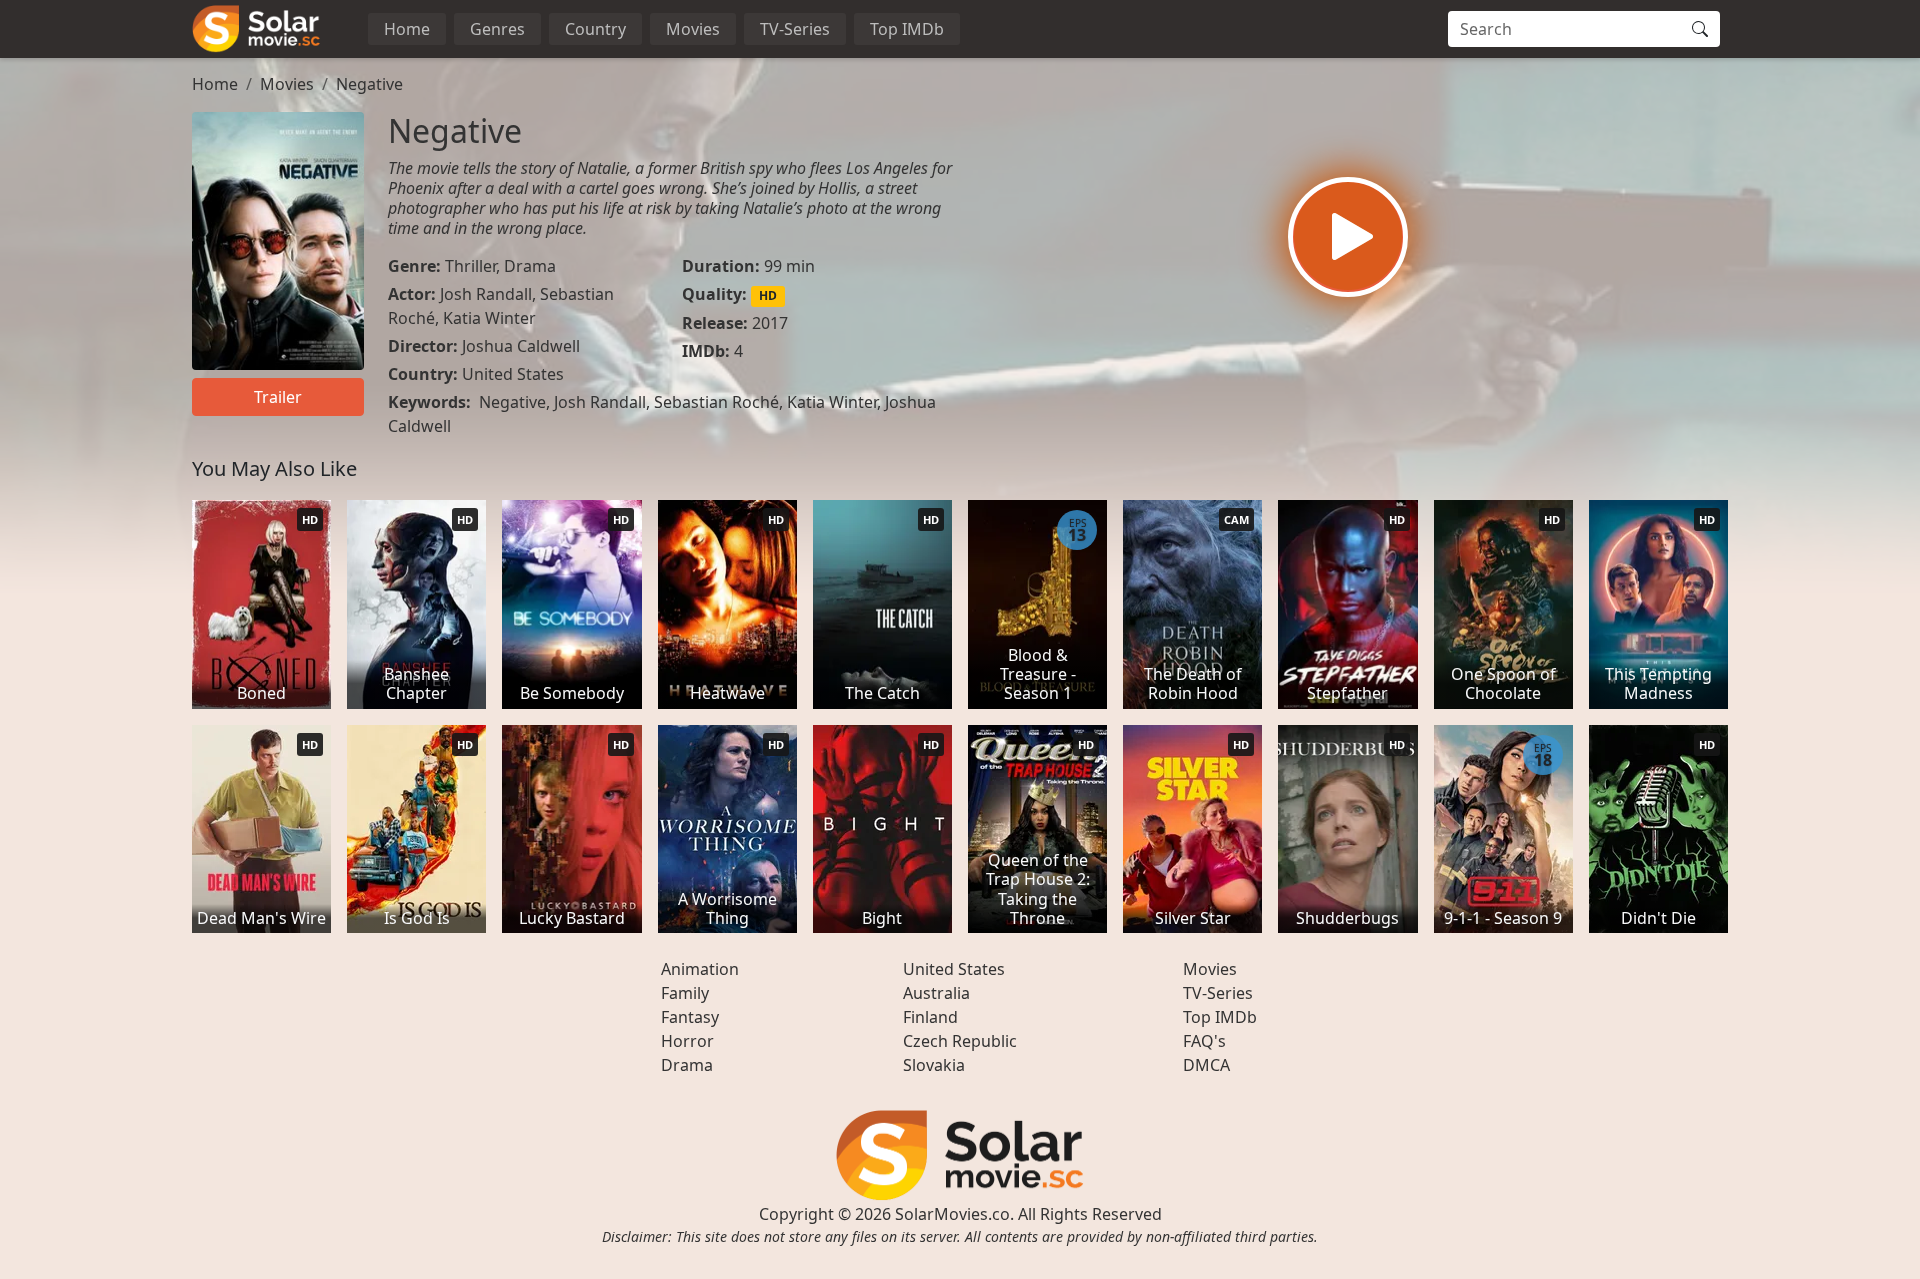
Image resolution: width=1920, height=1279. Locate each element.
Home (407, 29)
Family (685, 993)
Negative (369, 84)
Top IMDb (907, 29)
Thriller (470, 266)
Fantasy (690, 1017)
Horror (687, 1041)
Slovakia (934, 1065)
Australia (936, 993)
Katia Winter (489, 318)
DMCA (1206, 1065)
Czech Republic (960, 1041)
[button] (1348, 237)
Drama (530, 266)
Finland (930, 1017)
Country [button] (595, 29)
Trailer (278, 397)
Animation (700, 969)
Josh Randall (486, 294)
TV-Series (795, 29)
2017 (770, 323)
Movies (693, 29)
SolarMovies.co (952, 1214)
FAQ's (1204, 1041)
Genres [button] (497, 29)
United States (513, 374)
